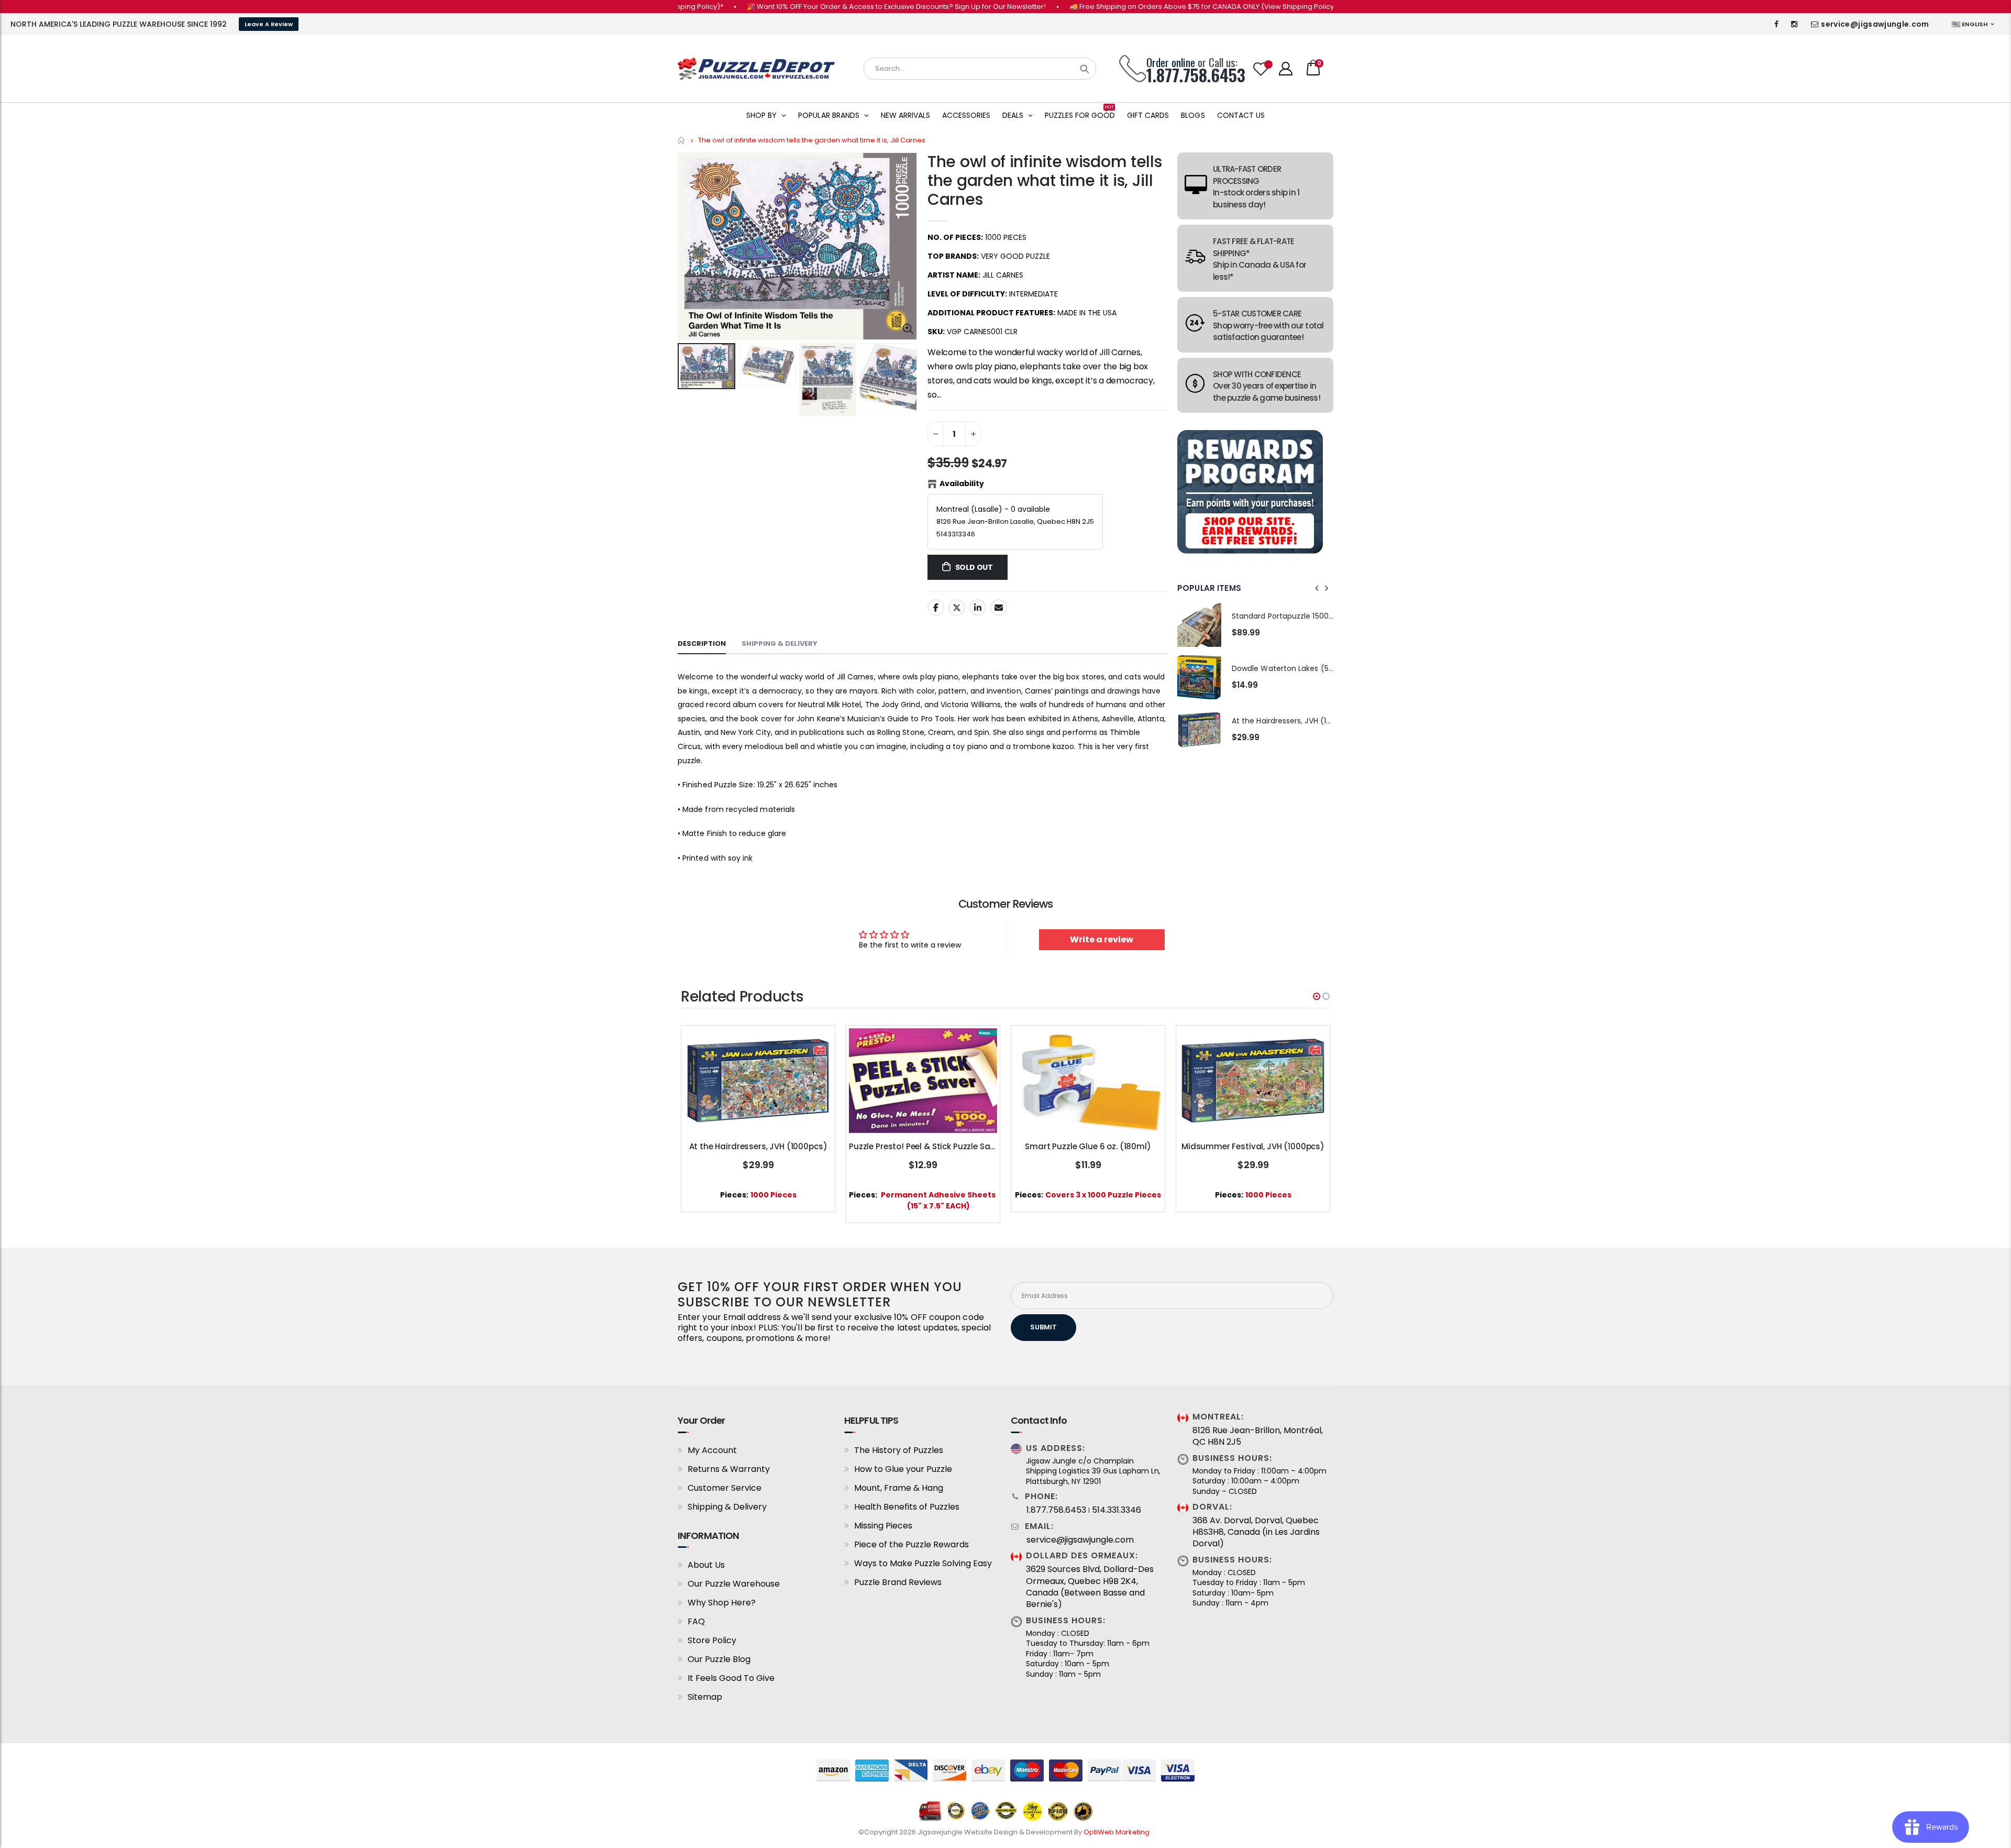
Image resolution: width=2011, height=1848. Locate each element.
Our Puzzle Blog (719, 1659)
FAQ (696, 1621)
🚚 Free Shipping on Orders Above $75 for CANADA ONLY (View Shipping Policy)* (1116, 7)
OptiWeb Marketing (1117, 1832)
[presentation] (1317, 588)
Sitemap (705, 1697)
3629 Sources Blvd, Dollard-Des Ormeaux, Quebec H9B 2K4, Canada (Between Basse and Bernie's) (1090, 1587)
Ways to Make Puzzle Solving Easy (923, 1563)
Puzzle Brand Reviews (898, 1582)
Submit (1043, 1327)
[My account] (1286, 69)
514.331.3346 (1117, 1510)
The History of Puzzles (899, 1450)
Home (682, 140)
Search (1085, 69)
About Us (706, 1565)
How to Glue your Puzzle (903, 1469)
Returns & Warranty (729, 1469)
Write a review (1102, 939)
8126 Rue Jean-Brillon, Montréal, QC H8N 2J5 (1258, 1436)
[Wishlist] (1261, 69)
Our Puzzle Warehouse (734, 1584)
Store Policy (712, 1640)
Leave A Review (269, 24)
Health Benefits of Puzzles (907, 1507)
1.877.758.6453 (1056, 1510)
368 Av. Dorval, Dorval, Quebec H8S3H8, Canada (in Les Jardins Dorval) (1256, 1532)
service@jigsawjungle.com (1875, 24)
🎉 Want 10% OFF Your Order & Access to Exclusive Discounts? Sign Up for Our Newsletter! (807, 7)
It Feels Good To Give (731, 1678)
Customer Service (725, 1488)
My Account (712, 1450)
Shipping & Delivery (727, 1507)
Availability (962, 483)
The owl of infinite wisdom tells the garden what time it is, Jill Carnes (1045, 180)
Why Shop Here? (722, 1603)
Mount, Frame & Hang (899, 1488)
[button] (1317, 996)
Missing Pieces (883, 1526)
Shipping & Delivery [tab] (780, 643)
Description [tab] (702, 643)
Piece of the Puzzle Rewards (911, 1544)
